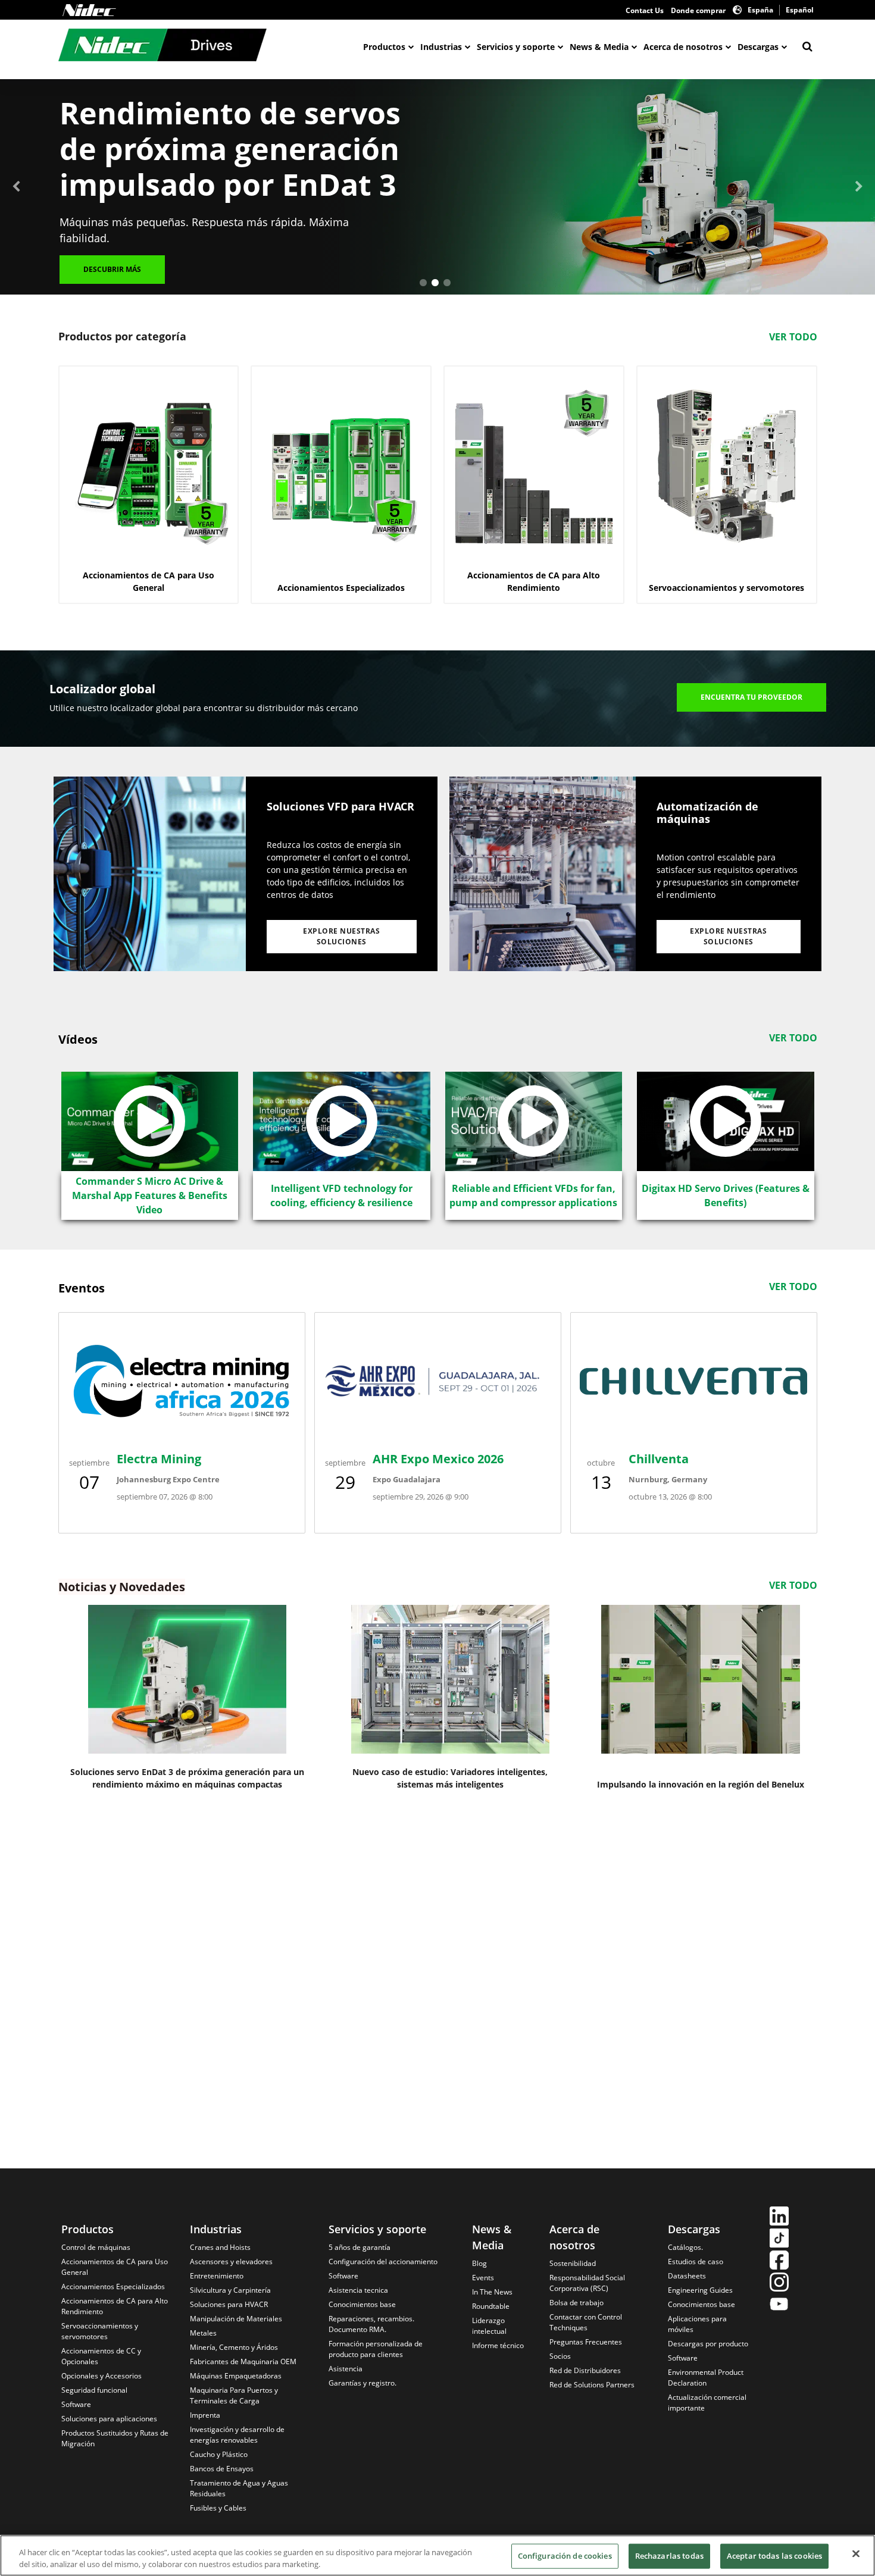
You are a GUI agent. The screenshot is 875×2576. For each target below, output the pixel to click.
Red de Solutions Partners (592, 2385)
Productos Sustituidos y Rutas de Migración (115, 2438)
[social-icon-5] (779, 2306)
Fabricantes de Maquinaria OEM (243, 2361)
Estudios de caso (696, 2262)
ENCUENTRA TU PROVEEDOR (751, 697)
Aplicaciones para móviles (697, 2324)
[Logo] (89, 10)
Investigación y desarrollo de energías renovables (237, 2435)
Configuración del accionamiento (383, 2262)
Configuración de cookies (565, 2556)
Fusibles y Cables (218, 2508)
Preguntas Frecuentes (586, 2342)
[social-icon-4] (779, 2284)
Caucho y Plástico (219, 2454)
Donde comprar (698, 10)
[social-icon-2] (779, 2239)
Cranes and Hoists (220, 2247)
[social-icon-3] (779, 2262)
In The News (492, 2292)
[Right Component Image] (543, 874)
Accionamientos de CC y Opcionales (101, 2356)
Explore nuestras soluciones (341, 936)
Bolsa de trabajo (576, 2303)
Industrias (441, 47)
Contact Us (645, 10)
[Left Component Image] (150, 874)
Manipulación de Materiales (236, 2319)
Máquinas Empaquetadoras (236, 2376)
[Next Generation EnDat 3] (187, 1679)
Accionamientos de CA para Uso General (115, 2267)
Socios (560, 2356)
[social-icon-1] (779, 2217)
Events (483, 2278)
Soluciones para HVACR (229, 2304)
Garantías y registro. (362, 2383)
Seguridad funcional (94, 2390)
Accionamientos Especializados (113, 2287)
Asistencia (346, 2369)
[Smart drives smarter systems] (450, 1679)
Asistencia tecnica (358, 2290)
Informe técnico (498, 2345)
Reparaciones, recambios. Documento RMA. (371, 2324)
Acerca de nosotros (683, 47)
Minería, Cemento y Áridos (234, 2347)
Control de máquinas (96, 2247)
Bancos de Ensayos (222, 2469)
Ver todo (793, 337)
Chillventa (659, 1459)
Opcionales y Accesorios (101, 2376)
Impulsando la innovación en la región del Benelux (701, 1784)
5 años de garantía (360, 2247)
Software (76, 2404)
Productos (384, 47)
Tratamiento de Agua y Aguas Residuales (239, 2488)
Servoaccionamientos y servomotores (100, 2331)
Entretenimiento (217, 2276)
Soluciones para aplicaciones (109, 2419)
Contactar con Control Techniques (586, 2322)
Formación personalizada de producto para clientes (376, 2349)
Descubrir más (112, 269)
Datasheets (687, 2276)
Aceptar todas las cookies (774, 2556)
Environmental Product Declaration (706, 2378)
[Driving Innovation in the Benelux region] (701, 1679)
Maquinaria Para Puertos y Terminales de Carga (234, 2395)
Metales (203, 2333)
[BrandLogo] (162, 46)
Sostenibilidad (573, 2263)
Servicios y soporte (516, 47)
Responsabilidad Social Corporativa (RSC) (587, 2283)
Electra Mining (159, 1459)
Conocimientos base (362, 2304)
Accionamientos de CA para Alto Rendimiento (115, 2306)
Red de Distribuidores (585, 2370)
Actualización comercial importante (707, 2403)
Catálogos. (685, 2247)
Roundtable (491, 2306)
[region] (437, 2555)
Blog (479, 2263)
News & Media (599, 47)
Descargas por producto (708, 2344)
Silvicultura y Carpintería (230, 2290)
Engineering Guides (700, 2290)
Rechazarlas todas (669, 2556)
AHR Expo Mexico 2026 (438, 1459)
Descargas (758, 47)
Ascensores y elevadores (231, 2262)
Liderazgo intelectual (489, 2326)
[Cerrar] (856, 2554)
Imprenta (205, 2415)
